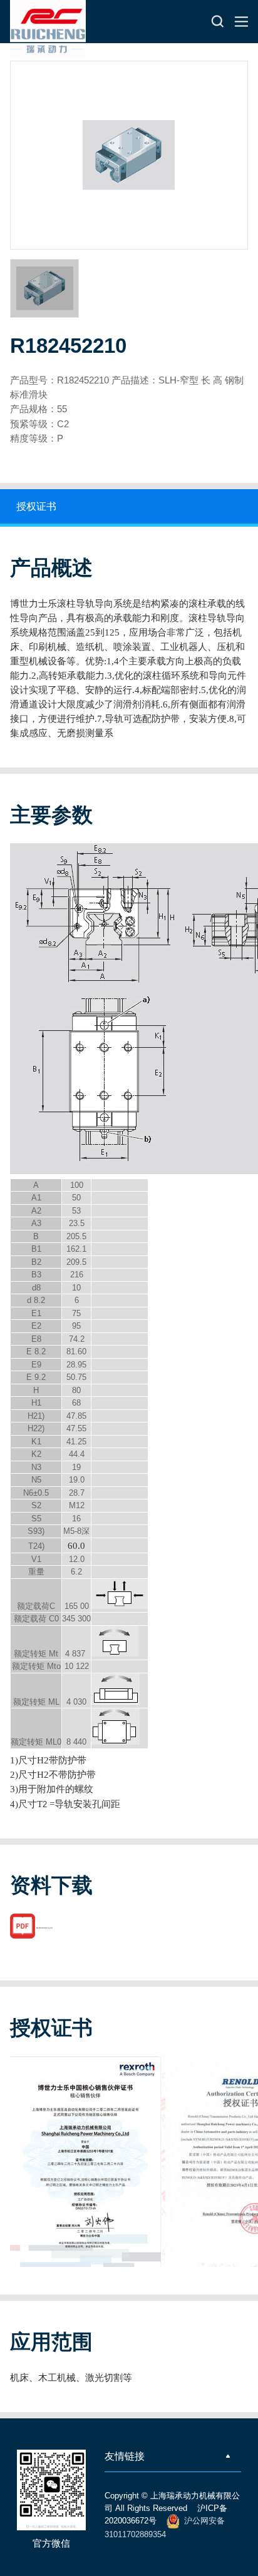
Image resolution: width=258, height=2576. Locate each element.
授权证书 (36, 506)
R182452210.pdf (44, 1928)
